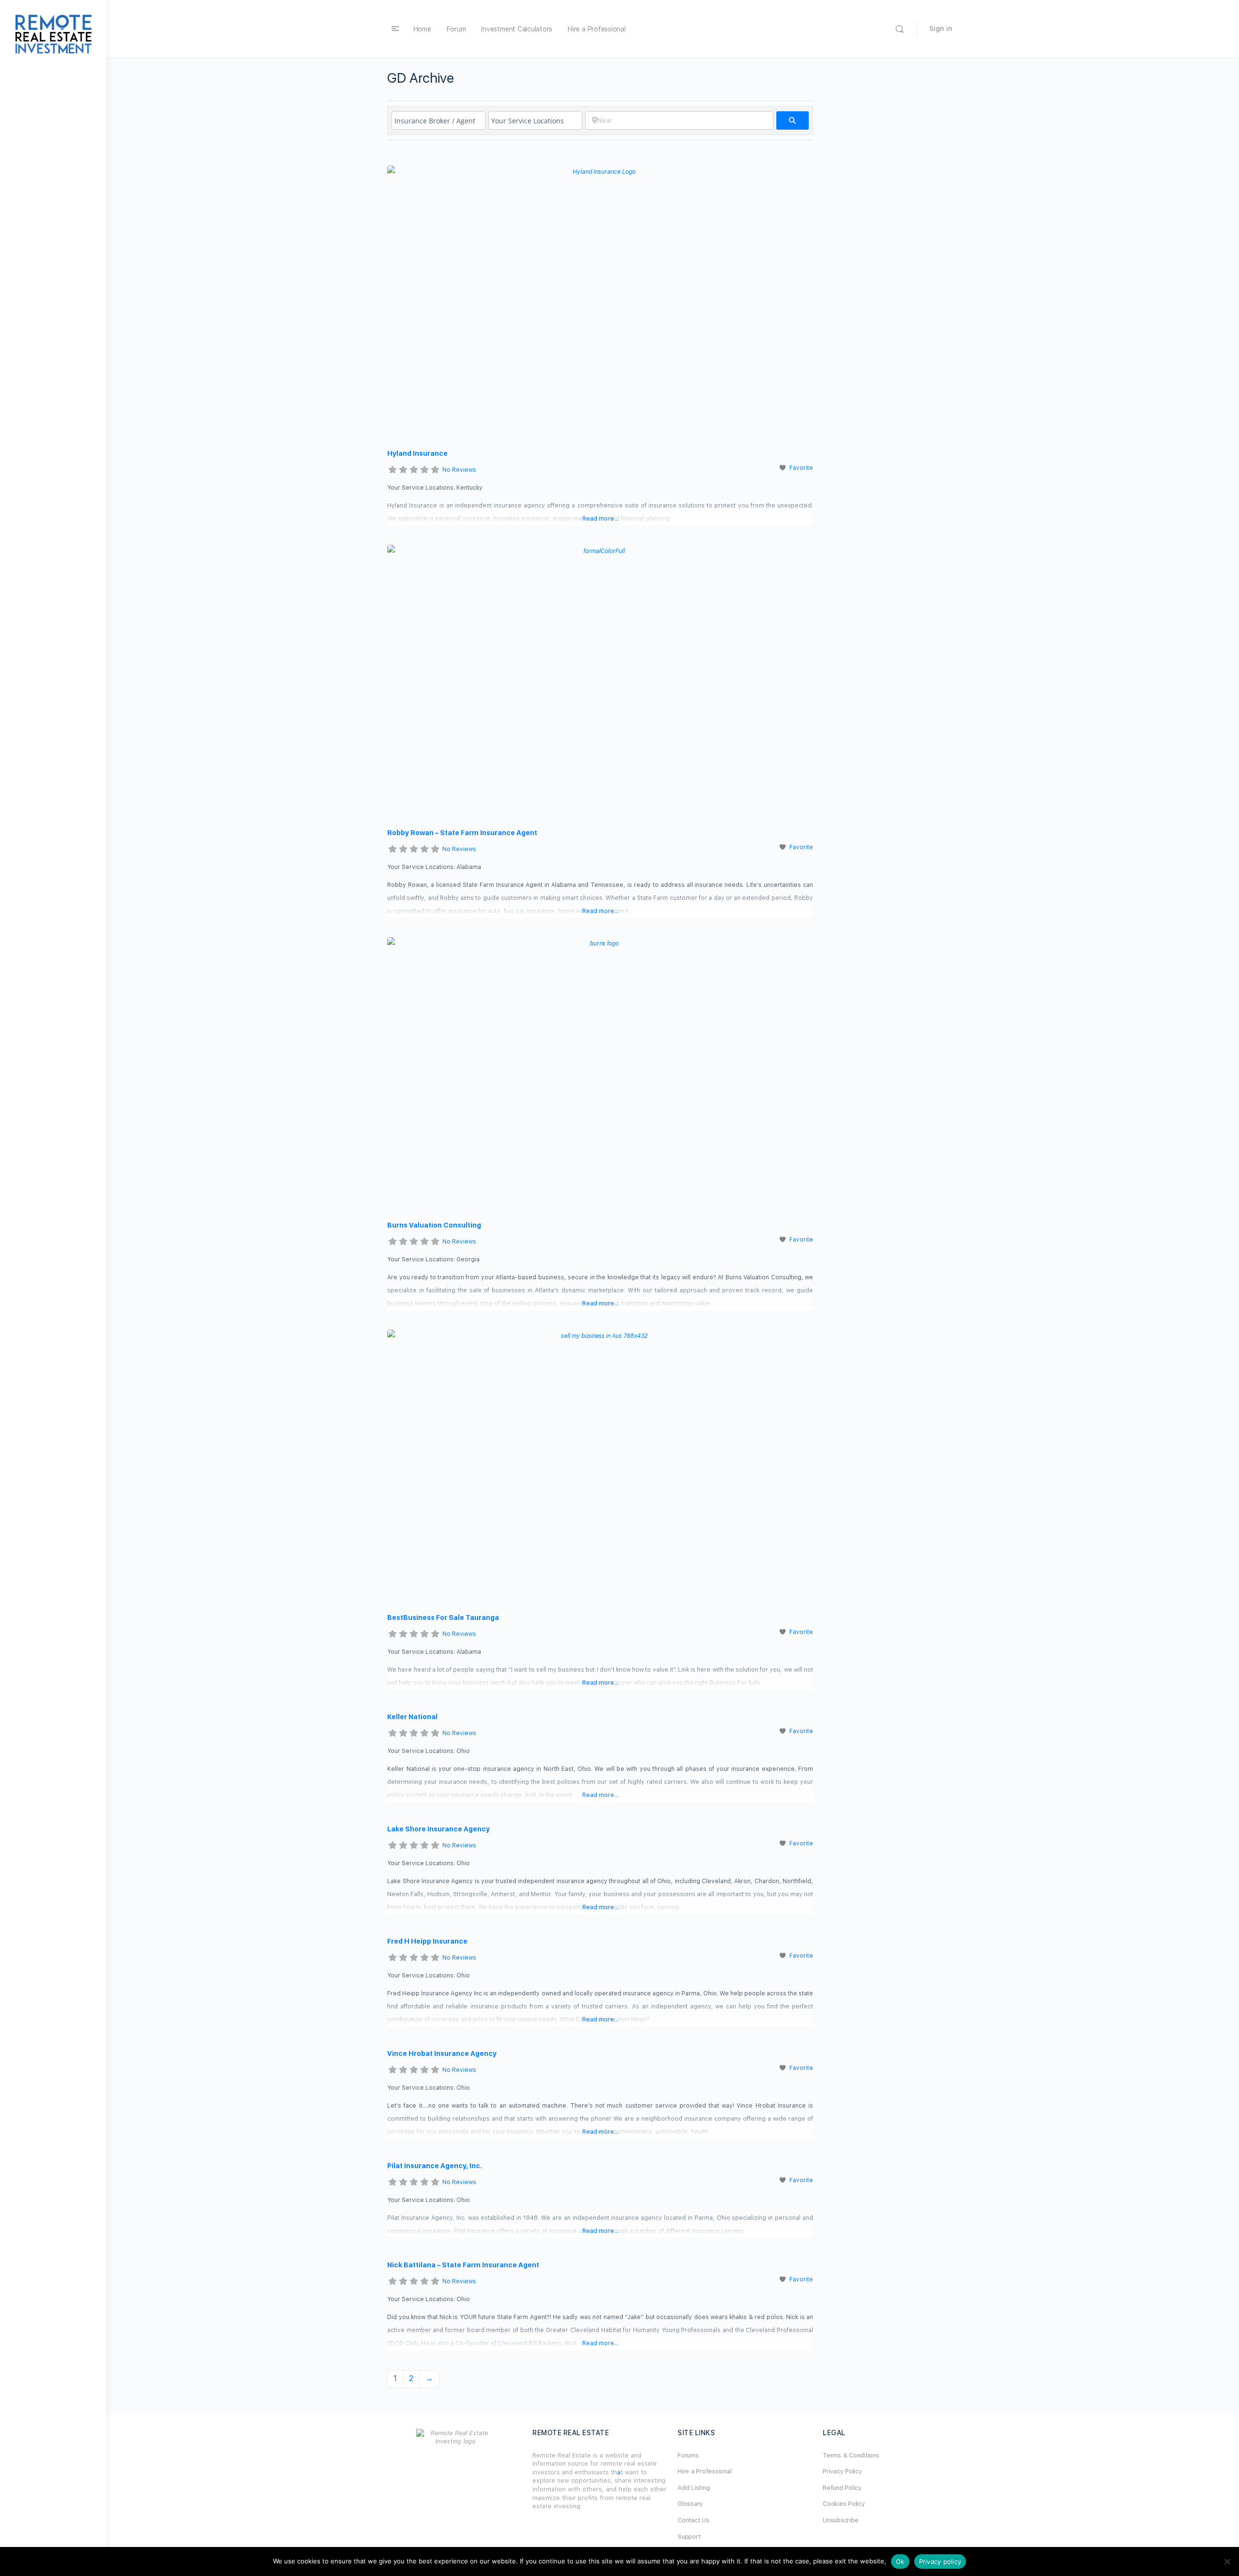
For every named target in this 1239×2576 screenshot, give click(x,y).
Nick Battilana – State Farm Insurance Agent (463, 2265)
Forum (456, 29)
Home (422, 29)
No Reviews (459, 470)
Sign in (941, 29)
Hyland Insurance (417, 453)
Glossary (690, 2504)
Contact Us (694, 2520)
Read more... (600, 519)
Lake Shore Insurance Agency (438, 1829)
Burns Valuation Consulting (434, 1225)
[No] (1227, 2561)
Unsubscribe (840, 2520)
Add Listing (694, 2488)
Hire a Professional (597, 29)
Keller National (412, 1717)
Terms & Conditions (851, 2455)
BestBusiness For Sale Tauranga (443, 1617)
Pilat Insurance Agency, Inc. (435, 2166)
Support (689, 2537)
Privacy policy (940, 2561)
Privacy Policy (842, 2471)
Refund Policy (842, 2488)
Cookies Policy (844, 2504)
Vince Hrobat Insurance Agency (442, 2053)
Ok (900, 2561)
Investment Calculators (517, 29)
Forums (688, 2455)
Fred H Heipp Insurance (427, 1941)
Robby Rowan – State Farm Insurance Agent (462, 833)
